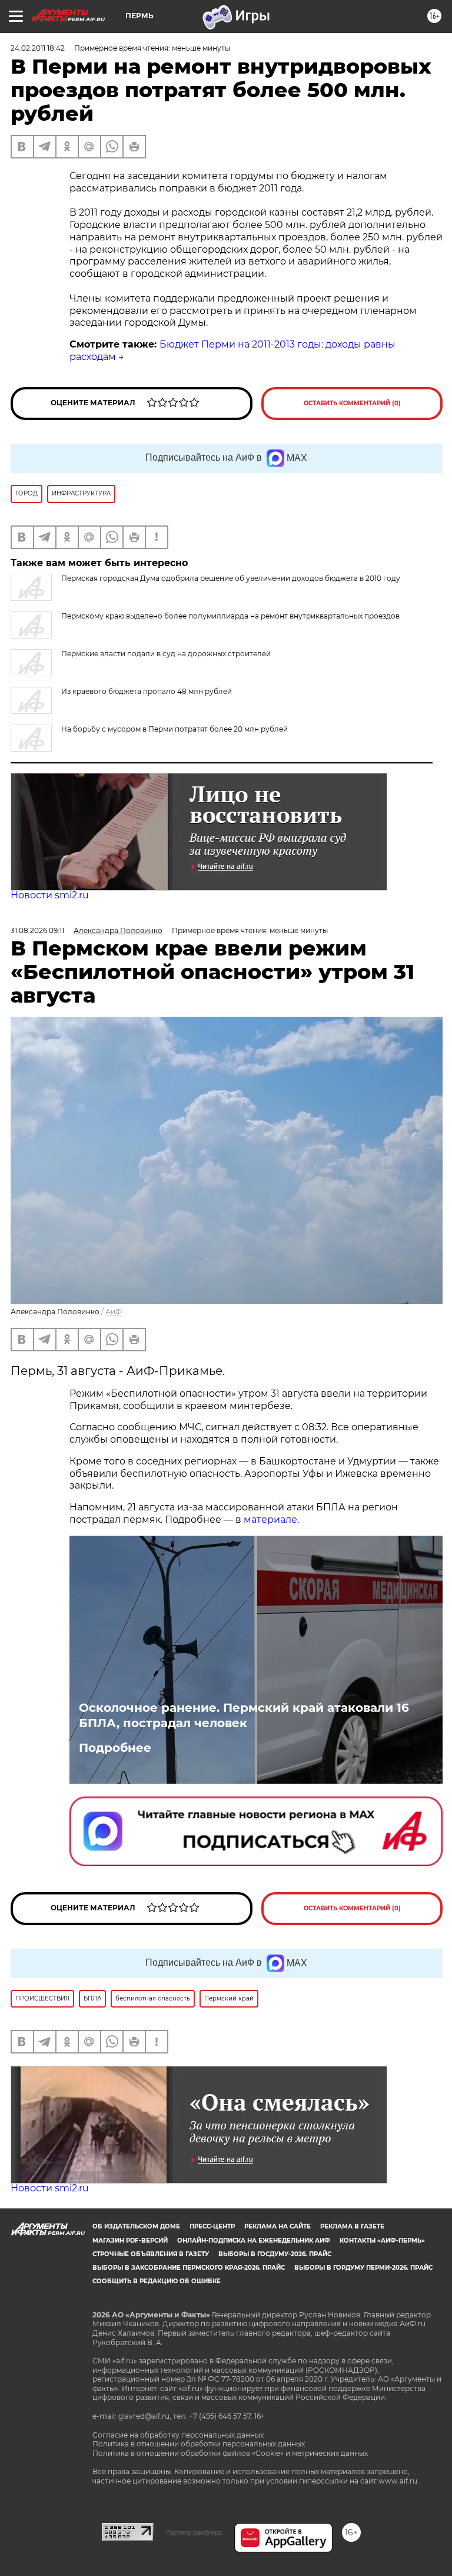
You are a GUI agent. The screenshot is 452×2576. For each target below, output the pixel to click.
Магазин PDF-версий (130, 2241)
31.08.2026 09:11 (37, 930)
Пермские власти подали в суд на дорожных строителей (166, 654)
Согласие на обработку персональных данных (178, 2435)
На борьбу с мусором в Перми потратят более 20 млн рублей (175, 729)
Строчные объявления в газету (151, 2254)
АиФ (114, 1312)
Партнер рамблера (194, 2532)
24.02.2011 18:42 (38, 48)
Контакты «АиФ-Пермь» (382, 2241)
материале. (271, 1520)
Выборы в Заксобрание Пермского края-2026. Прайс (189, 2268)
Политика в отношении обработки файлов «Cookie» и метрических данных (230, 2453)
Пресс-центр (212, 2226)
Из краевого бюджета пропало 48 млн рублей (147, 691)
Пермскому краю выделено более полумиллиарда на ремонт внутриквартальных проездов (230, 616)
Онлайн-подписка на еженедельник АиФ (254, 2241)
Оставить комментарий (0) (352, 403)
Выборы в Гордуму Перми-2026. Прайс (363, 2268)
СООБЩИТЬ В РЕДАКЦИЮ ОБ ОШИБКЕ (157, 2281)
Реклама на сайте (277, 2226)
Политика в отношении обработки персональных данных (199, 2444)
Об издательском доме (136, 2226)
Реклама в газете (352, 2226)
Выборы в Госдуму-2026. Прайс (275, 2254)
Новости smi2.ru (50, 895)
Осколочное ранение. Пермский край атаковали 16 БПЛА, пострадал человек (244, 1715)
